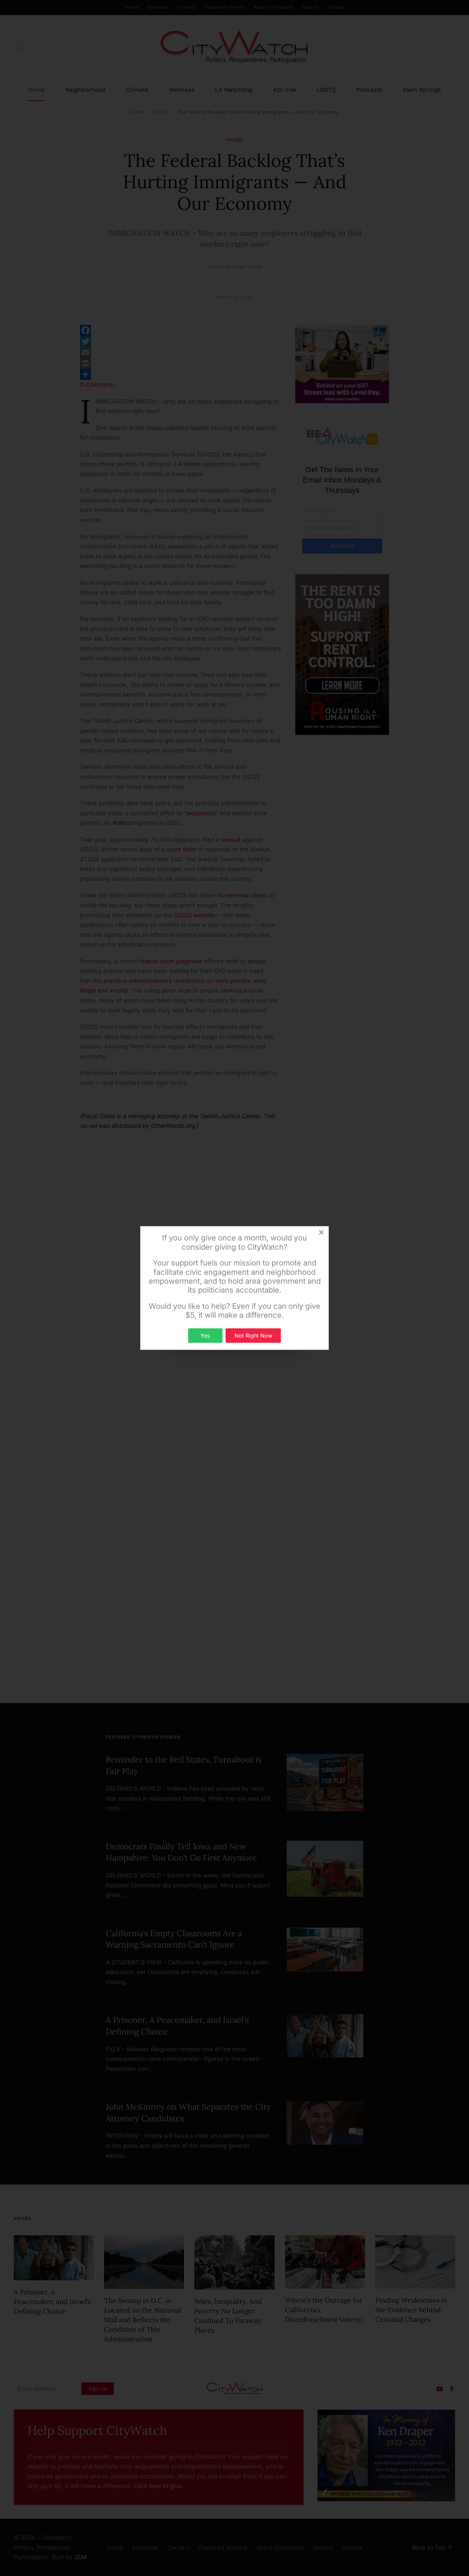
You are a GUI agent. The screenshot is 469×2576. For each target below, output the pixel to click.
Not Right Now (253, 1336)
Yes (205, 1336)
